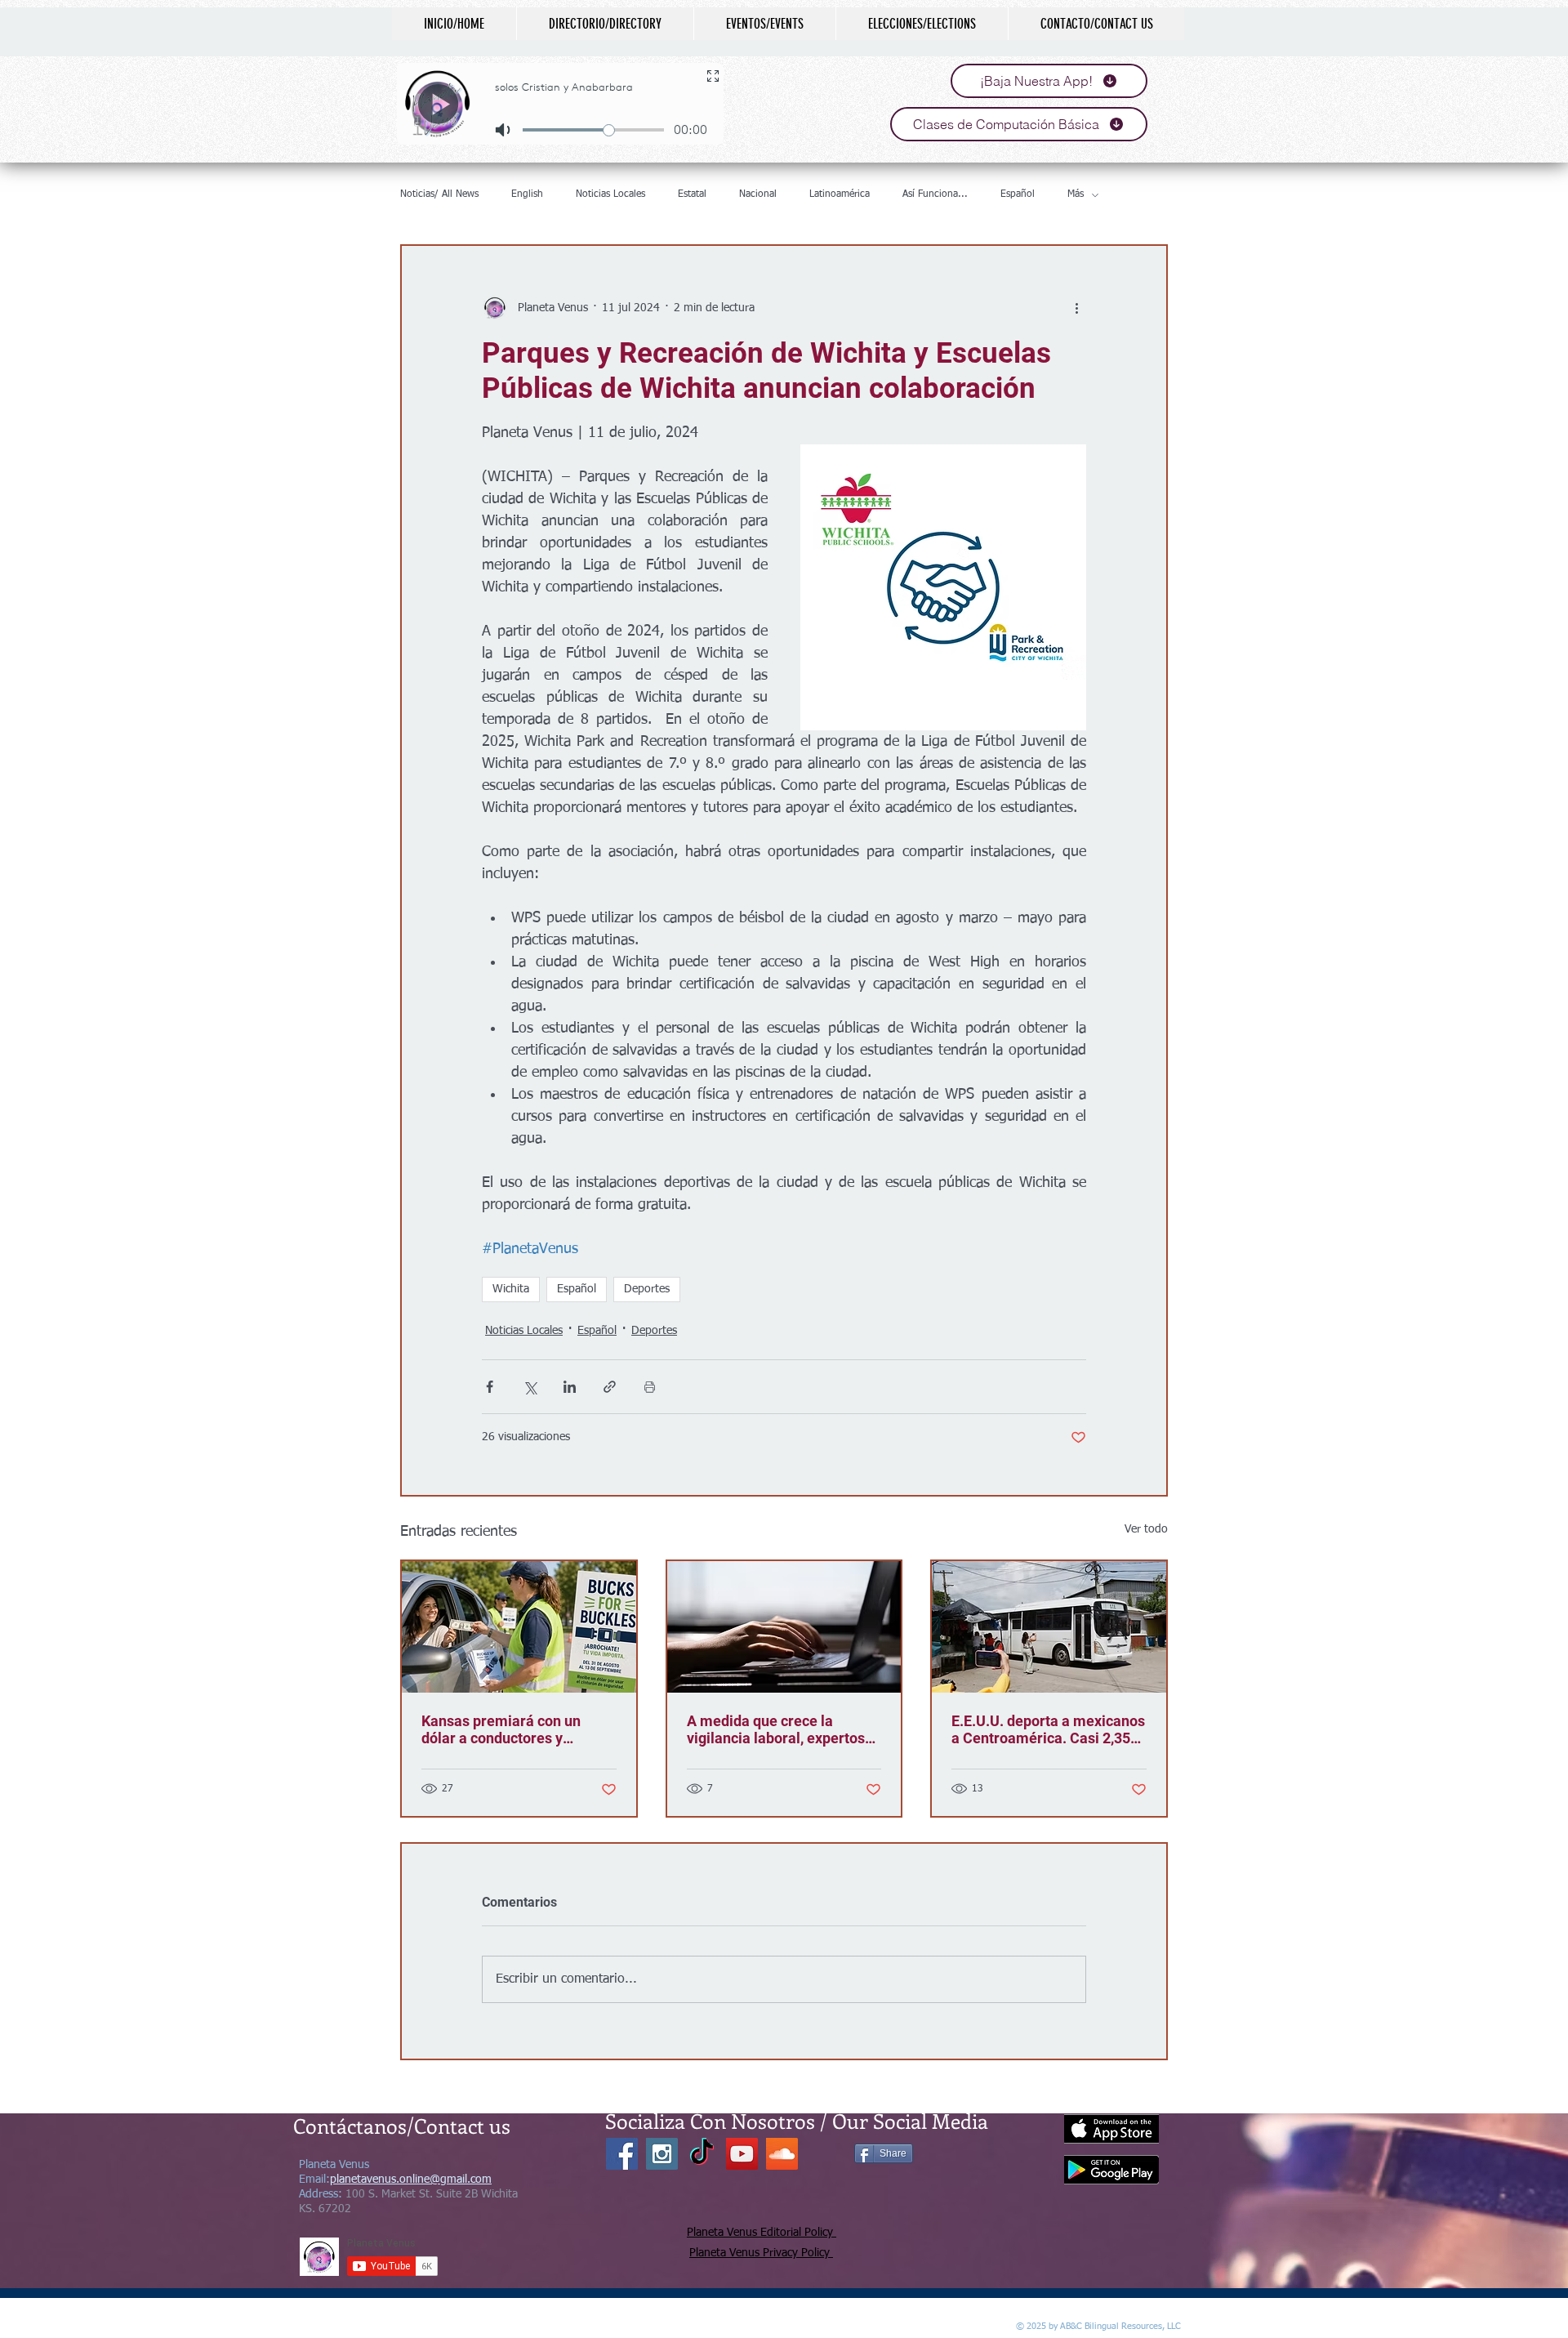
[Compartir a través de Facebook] (490, 1387)
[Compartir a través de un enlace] (610, 1387)
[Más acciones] (1076, 308)
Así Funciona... (935, 194)
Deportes (647, 1289)
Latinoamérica (840, 194)
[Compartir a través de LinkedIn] (570, 1387)
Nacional (758, 194)
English (527, 194)
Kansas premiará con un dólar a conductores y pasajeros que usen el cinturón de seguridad (501, 1729)
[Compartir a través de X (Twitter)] (530, 1387)
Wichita (511, 1289)
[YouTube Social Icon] (742, 2154)
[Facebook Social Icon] (622, 2154)
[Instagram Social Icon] (662, 2154)
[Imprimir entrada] (650, 1387)
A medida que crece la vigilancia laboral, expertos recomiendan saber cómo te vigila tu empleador (779, 1729)
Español (1018, 194)
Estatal (692, 194)
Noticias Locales (610, 194)
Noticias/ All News (439, 194)
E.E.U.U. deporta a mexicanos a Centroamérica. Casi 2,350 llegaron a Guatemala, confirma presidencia (1048, 1729)
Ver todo (1146, 1529)
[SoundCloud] (782, 2154)
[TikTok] (702, 2154)
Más (1076, 194)
